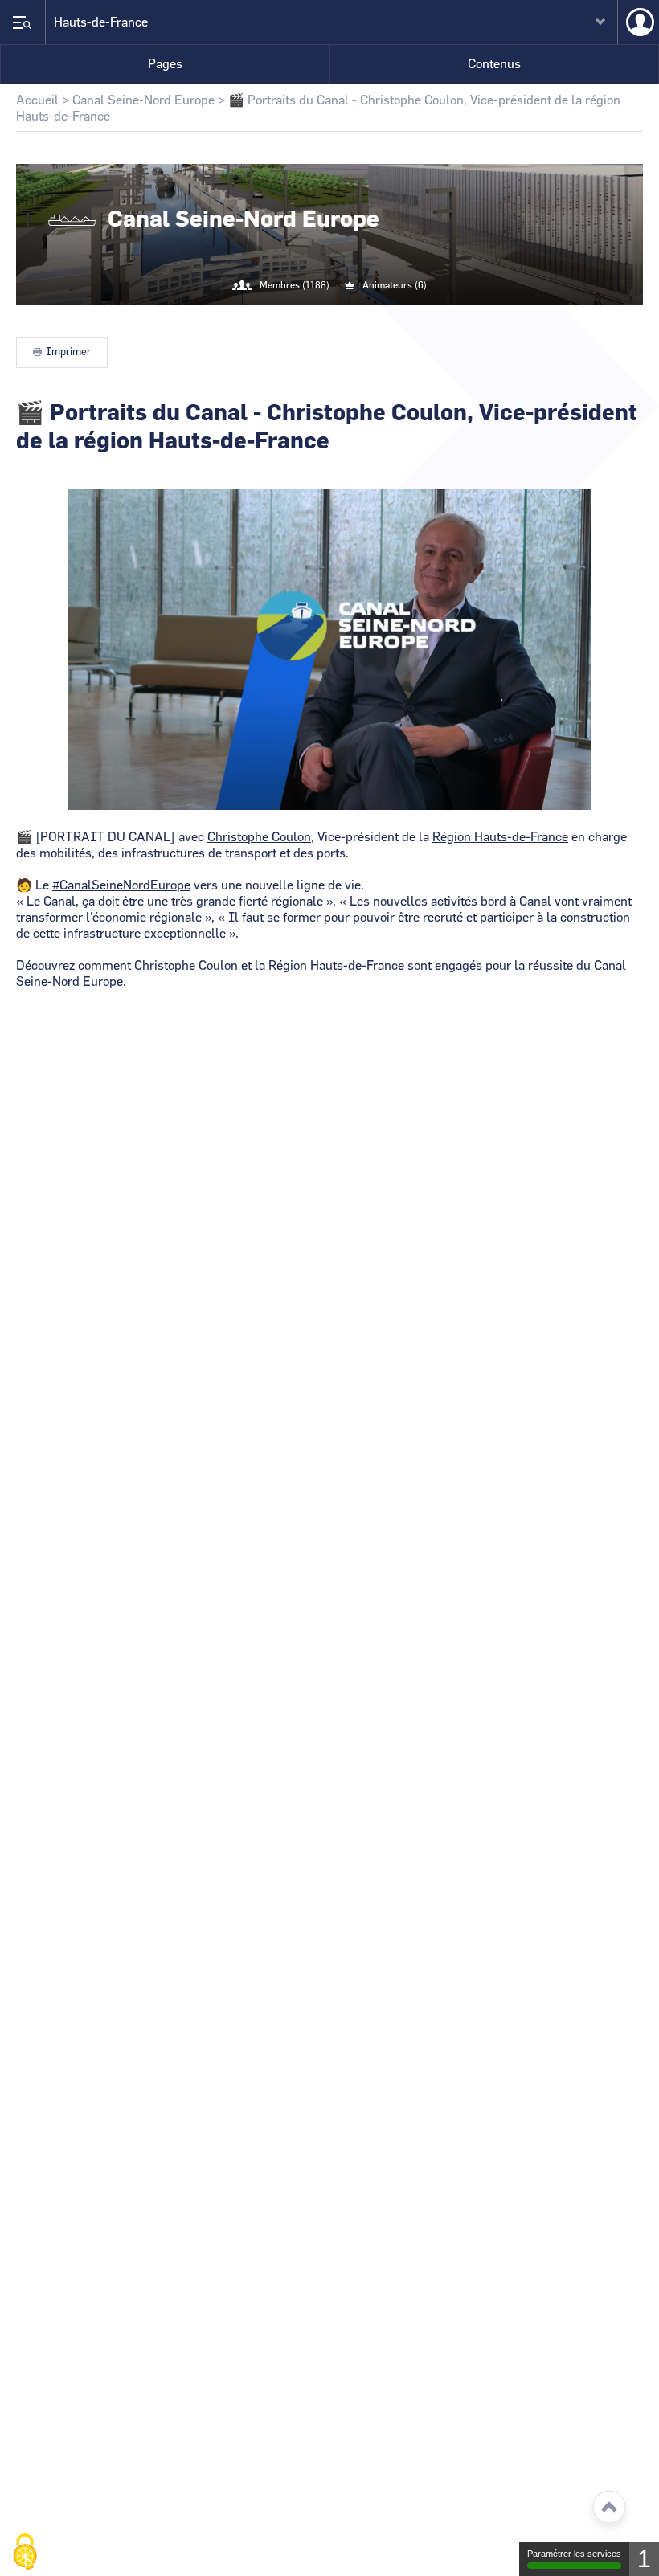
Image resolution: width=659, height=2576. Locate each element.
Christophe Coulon (259, 837)
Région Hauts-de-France (500, 837)
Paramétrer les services (574, 2554)
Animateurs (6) (395, 285)
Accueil (37, 100)
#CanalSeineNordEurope (121, 885)
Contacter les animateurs (349, 318)
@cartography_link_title (310, 318)
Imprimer (68, 352)
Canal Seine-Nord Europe (143, 100)
